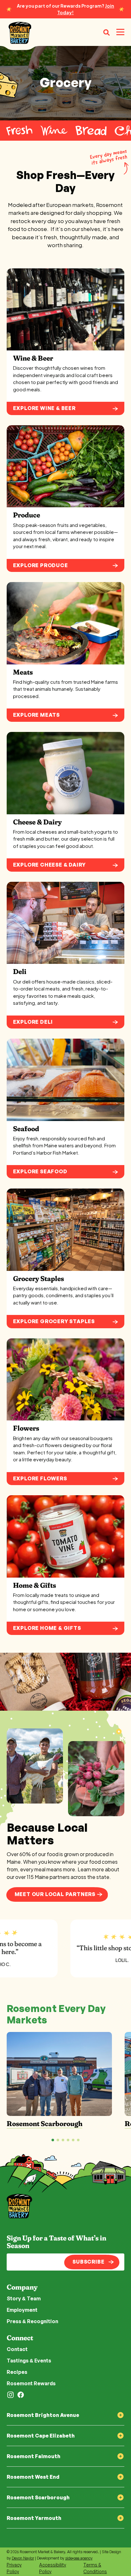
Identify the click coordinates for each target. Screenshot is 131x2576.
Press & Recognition (32, 2321)
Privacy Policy (14, 2568)
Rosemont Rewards (31, 2383)
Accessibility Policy (53, 2568)
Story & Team (24, 2298)
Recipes (17, 2372)
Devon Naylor (23, 2558)
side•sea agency (79, 2558)
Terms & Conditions (95, 2568)
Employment (22, 2310)
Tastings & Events (29, 2361)
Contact (17, 2349)
